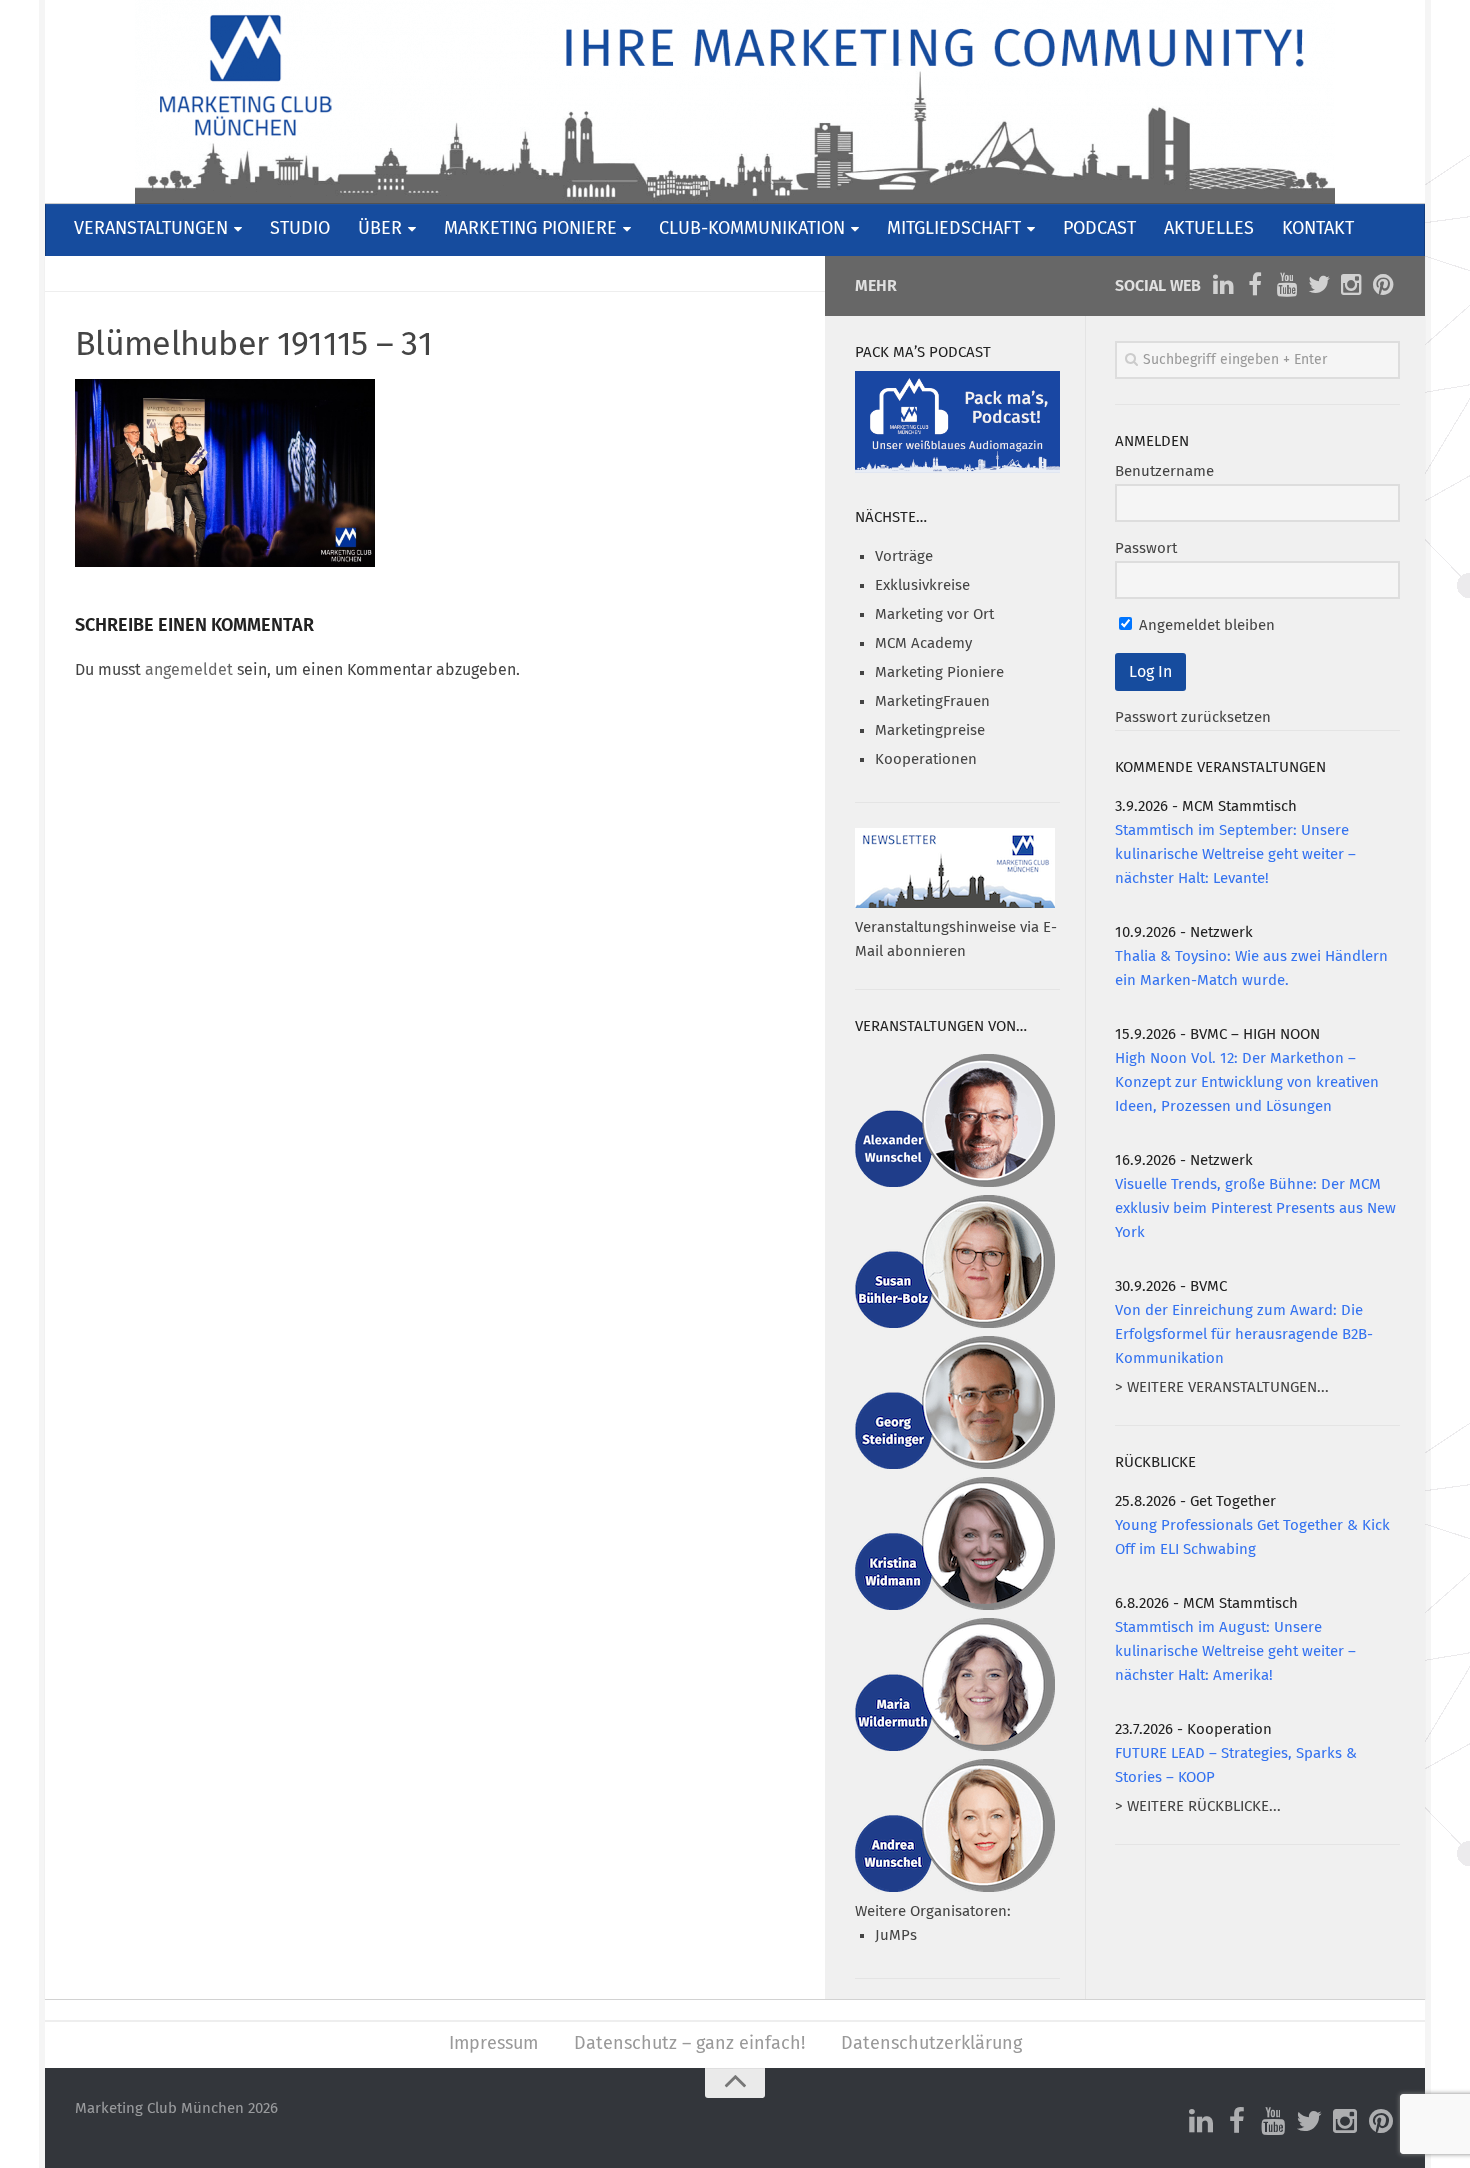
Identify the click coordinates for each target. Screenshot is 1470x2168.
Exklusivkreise (922, 585)
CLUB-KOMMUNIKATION (752, 229)
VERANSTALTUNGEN (151, 229)
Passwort (1146, 548)
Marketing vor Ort (934, 614)
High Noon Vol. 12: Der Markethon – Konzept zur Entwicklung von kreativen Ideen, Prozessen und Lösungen (1247, 1082)
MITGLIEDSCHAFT (954, 229)
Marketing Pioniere (939, 672)
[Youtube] (1287, 285)
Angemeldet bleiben (1205, 625)
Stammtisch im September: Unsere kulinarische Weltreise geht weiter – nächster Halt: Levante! (1235, 854)
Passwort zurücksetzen (1193, 717)
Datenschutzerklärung (931, 2044)
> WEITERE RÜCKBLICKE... (1198, 1806)
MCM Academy (923, 643)
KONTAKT (1318, 229)
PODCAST (1099, 229)
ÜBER (380, 229)
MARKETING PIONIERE (530, 229)
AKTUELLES (1209, 229)
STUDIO (300, 229)
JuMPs (896, 1935)
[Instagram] (1351, 285)
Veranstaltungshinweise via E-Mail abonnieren (956, 939)
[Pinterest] (1383, 285)
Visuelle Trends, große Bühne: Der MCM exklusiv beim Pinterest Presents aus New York (1255, 1208)
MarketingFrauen (932, 701)
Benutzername (1164, 471)
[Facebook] (1255, 285)
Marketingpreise (930, 730)
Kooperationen (926, 759)
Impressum (493, 2044)
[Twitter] (1319, 285)
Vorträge (904, 556)
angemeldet (189, 670)
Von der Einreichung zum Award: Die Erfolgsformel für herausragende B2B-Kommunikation (1244, 1334)
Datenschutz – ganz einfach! (689, 2044)
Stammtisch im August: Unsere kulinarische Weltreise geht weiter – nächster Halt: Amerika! (1235, 1651)
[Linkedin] (1223, 285)
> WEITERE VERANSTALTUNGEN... (1222, 1387)
